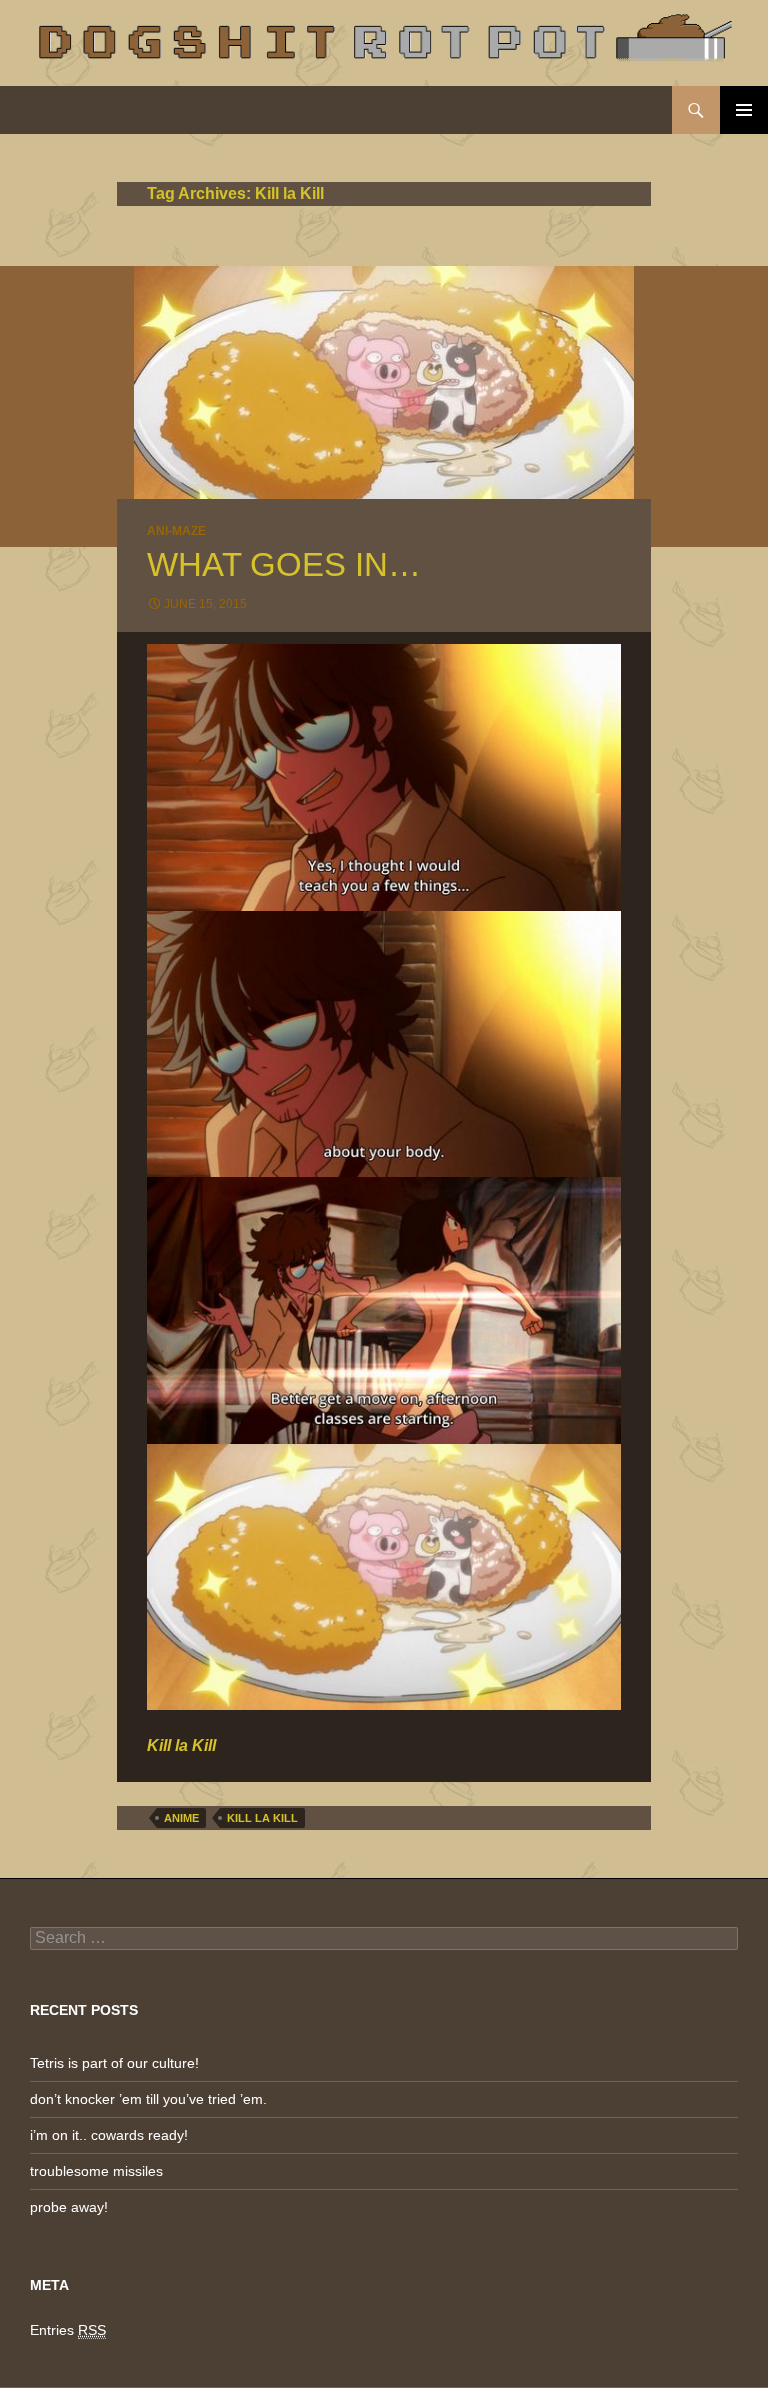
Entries (68, 2330)
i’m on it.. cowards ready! (109, 2135)
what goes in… (284, 564)
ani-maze (176, 531)
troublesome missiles (96, 2171)
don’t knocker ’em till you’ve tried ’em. (148, 2099)
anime (181, 1818)
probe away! (69, 2207)
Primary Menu (744, 110)
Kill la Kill (262, 1818)
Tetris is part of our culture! (114, 2063)
